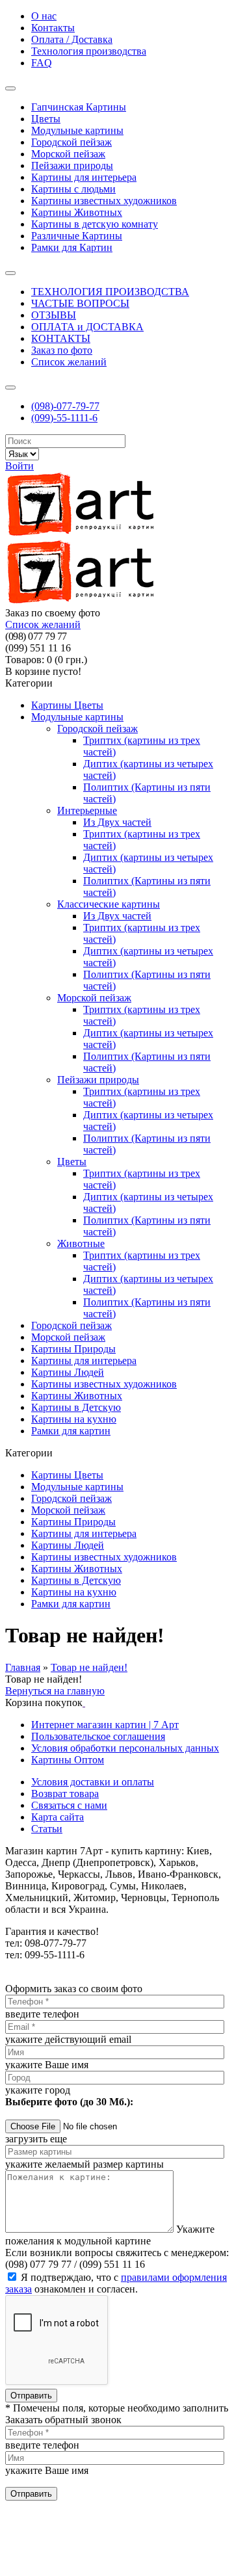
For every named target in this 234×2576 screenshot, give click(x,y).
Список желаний (69, 362)
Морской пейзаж (68, 154)
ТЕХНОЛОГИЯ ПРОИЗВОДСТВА (110, 292)
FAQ (42, 63)
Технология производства (89, 51)
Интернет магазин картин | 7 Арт (105, 1725)
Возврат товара (65, 1794)
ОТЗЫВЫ (54, 315)
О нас (44, 16)
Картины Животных (77, 212)
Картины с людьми (73, 189)
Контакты (53, 28)
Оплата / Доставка (72, 39)
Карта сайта (58, 1817)
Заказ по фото (62, 350)
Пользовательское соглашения (98, 1736)
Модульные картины (77, 130)
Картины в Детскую (76, 1580)
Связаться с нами (69, 1805)
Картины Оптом (68, 1760)
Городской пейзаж (71, 142)
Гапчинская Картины (79, 107)
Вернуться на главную (55, 1691)
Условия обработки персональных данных (125, 1748)
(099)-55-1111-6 (64, 418)
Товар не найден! (89, 1667)
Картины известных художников (104, 201)
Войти (19, 466)
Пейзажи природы (72, 165)
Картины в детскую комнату (95, 224)
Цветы (46, 119)
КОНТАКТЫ (61, 338)
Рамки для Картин (72, 247)
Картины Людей (68, 1545)
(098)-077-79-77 (65, 406)
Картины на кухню (74, 1592)
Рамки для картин (71, 1604)
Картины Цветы (67, 1475)
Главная (23, 1667)
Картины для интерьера (84, 177)
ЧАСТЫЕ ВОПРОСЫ (80, 303)
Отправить (31, 2396)
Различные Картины (77, 236)
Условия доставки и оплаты (93, 1782)
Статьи (47, 1829)
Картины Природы (73, 1522)
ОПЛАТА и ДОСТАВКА (87, 327)
